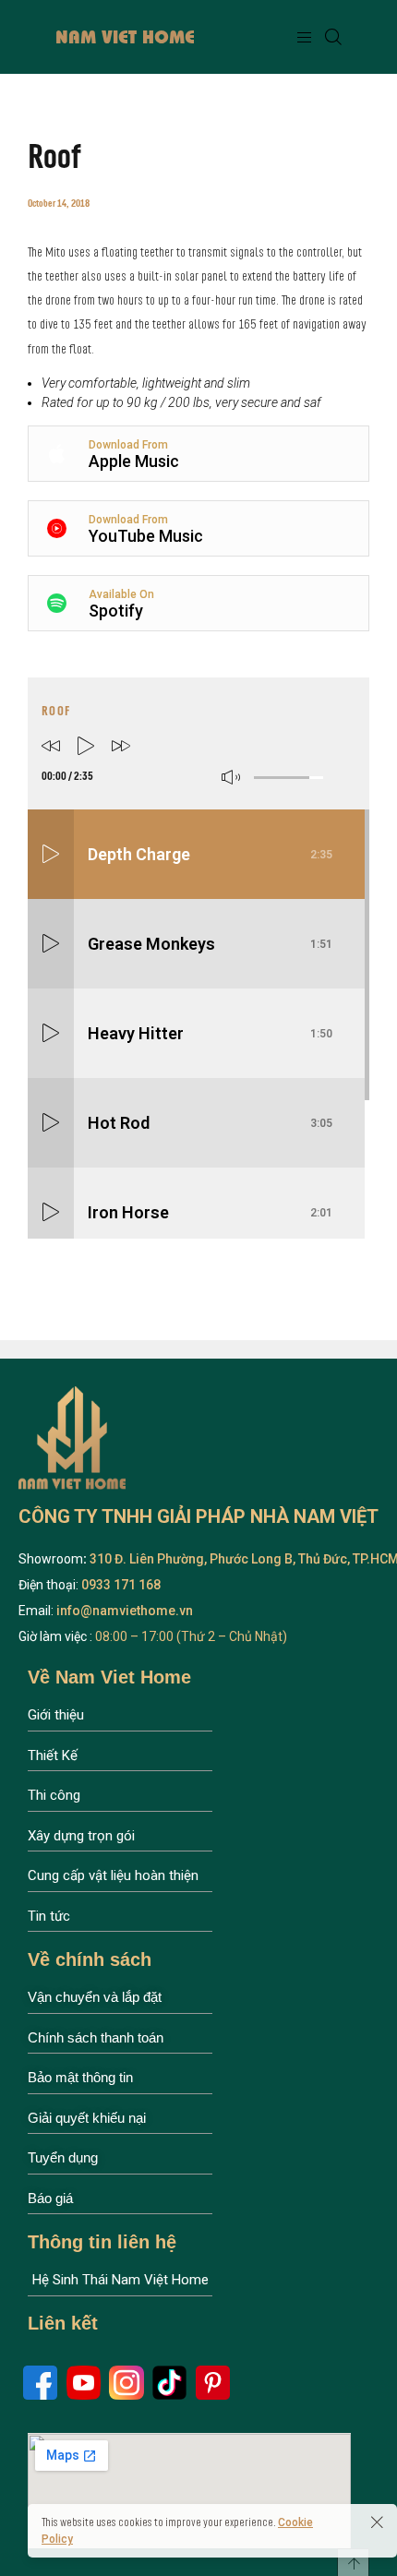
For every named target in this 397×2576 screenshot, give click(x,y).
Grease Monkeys (210, 944)
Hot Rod (210, 1123)
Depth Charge (210, 854)
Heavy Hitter (210, 1033)
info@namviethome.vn (125, 1611)
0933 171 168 (120, 1585)
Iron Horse (210, 1212)
